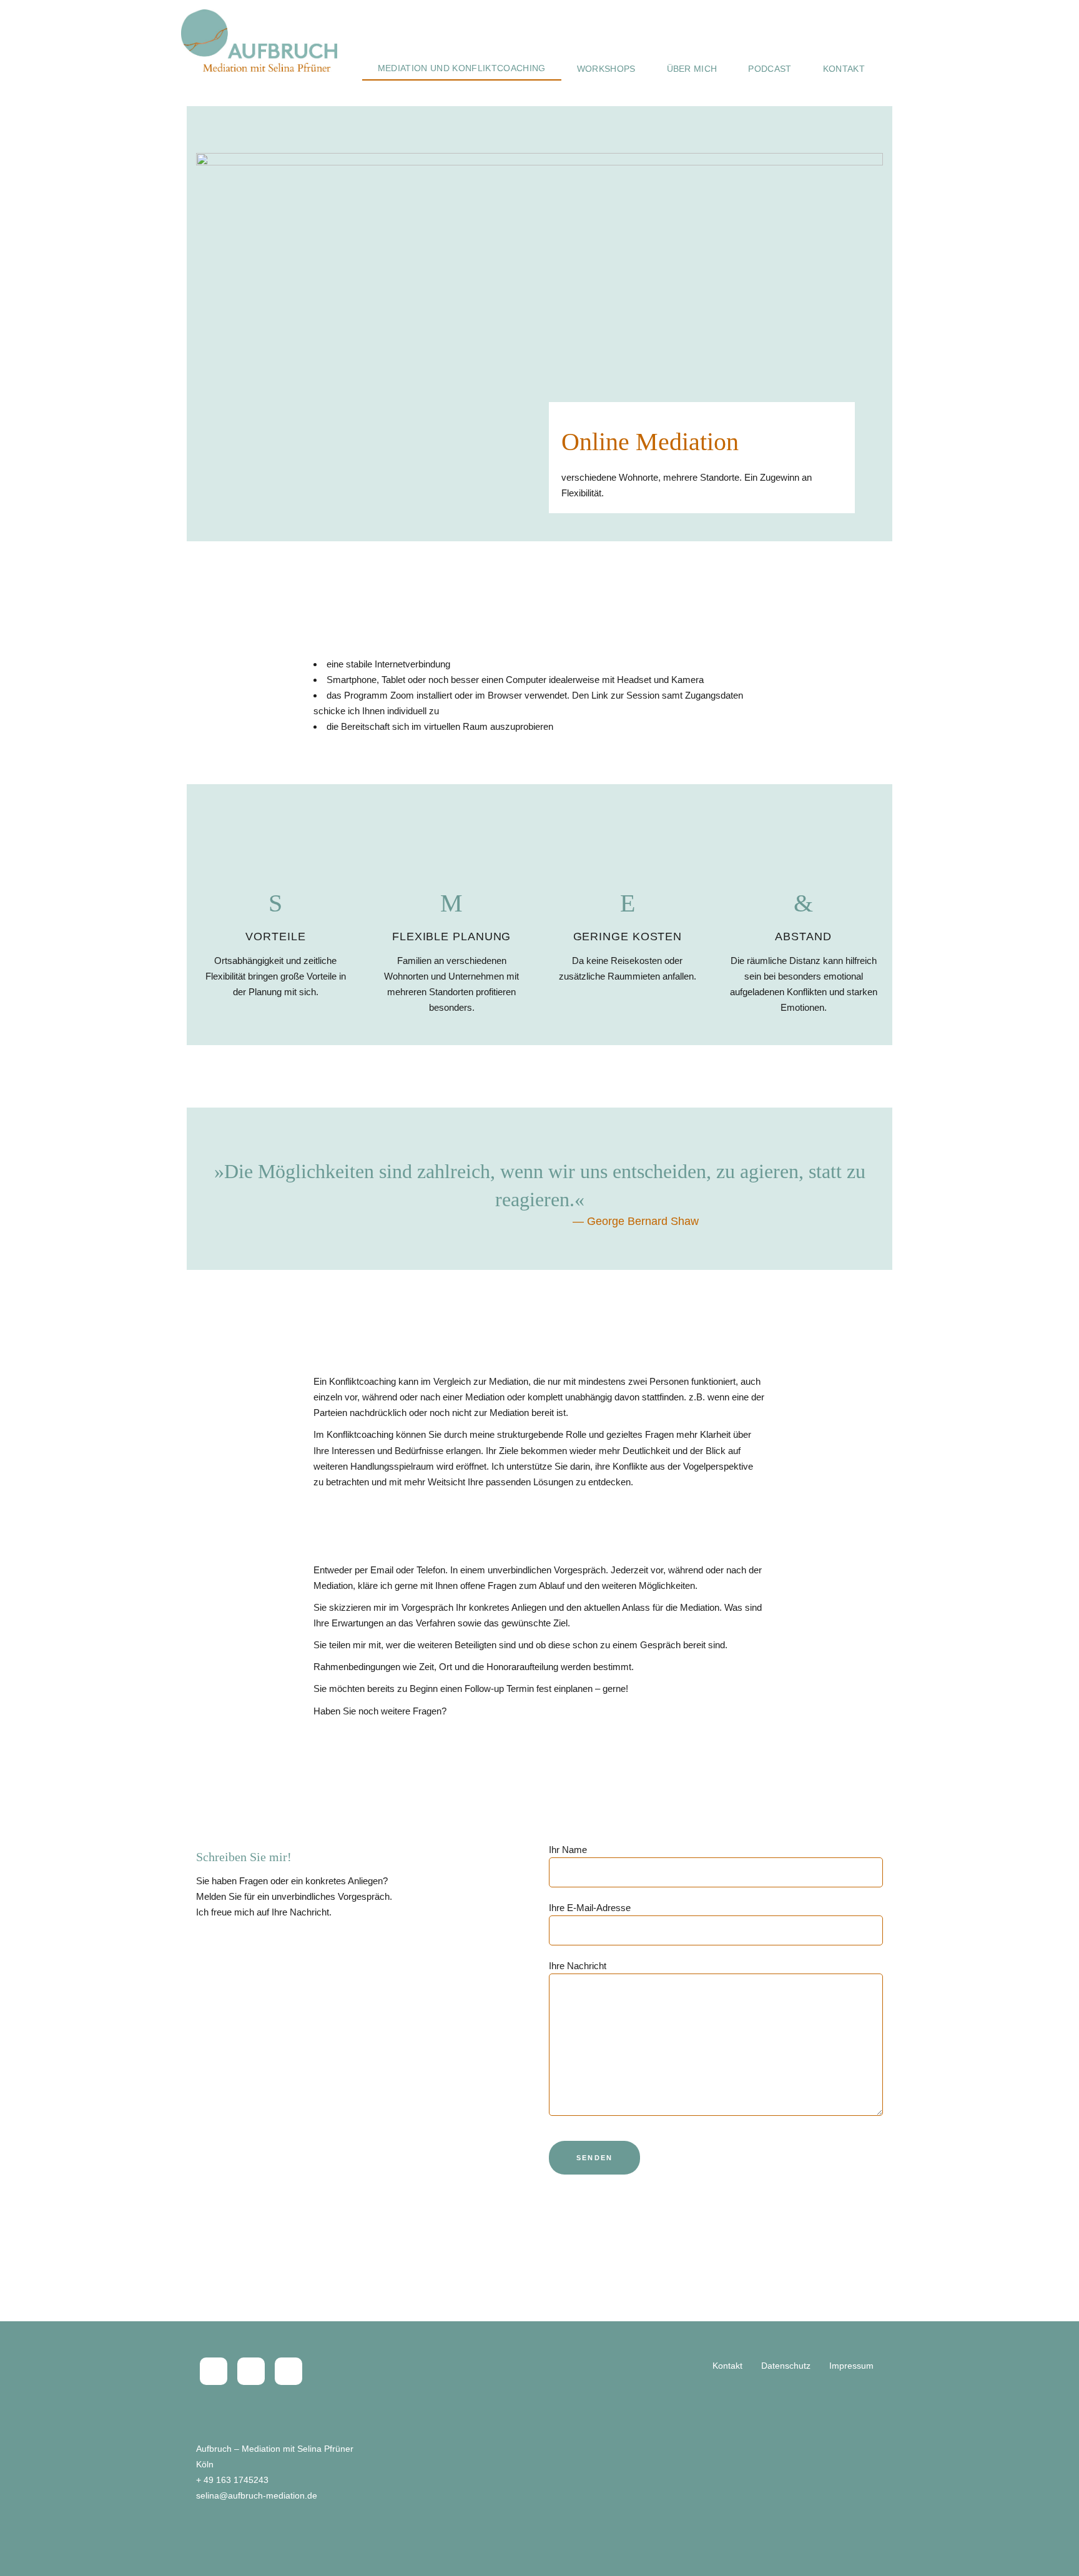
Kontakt (727, 2366)
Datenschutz (786, 2366)
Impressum (851, 2366)
